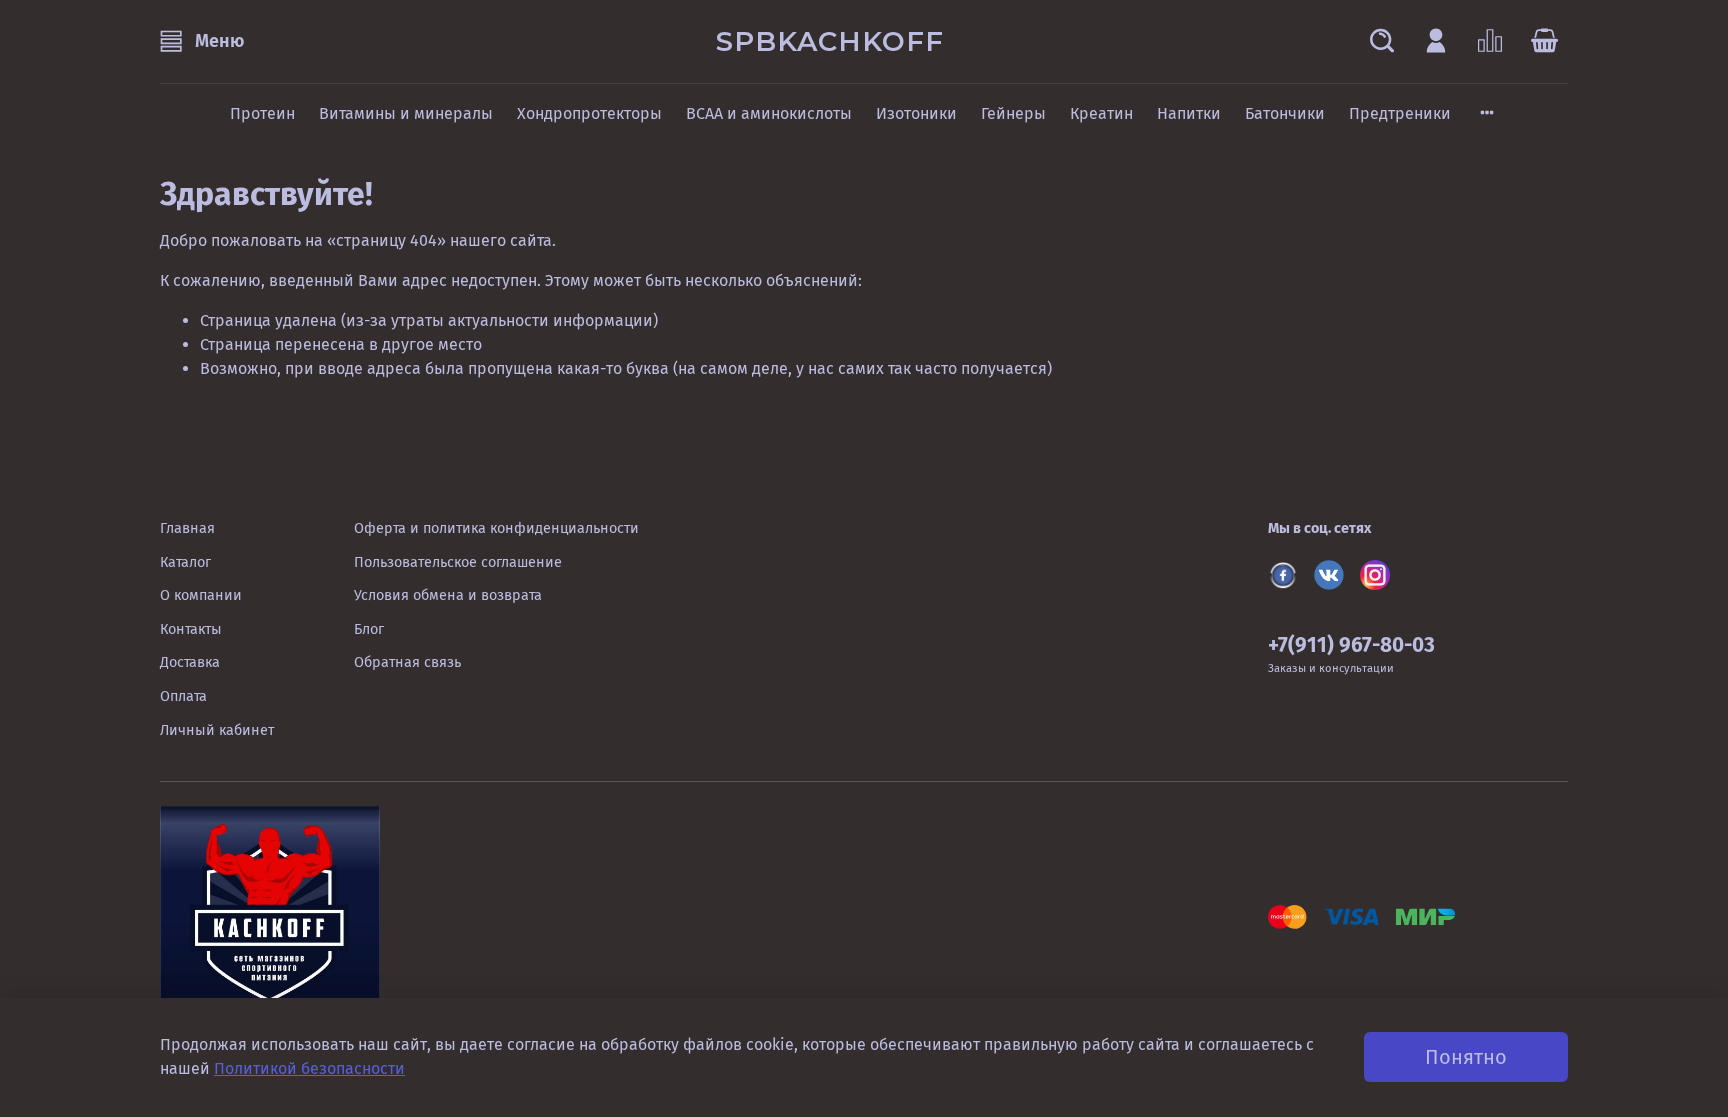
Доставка (190, 662)
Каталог (185, 562)
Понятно (1466, 1057)
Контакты (191, 629)
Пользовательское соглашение (458, 562)
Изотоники (916, 113)
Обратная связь (407, 662)
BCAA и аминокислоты (769, 113)
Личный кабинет (217, 730)
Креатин (1101, 113)
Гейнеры (1013, 113)
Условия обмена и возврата (448, 595)
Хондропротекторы (589, 113)
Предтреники (1400, 113)
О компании (201, 595)
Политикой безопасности (309, 1068)
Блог (369, 629)
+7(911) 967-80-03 (1351, 645)
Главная (187, 528)
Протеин (262, 113)
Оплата (183, 696)
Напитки (1189, 113)
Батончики (1285, 113)
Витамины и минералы (406, 113)
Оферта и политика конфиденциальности (496, 528)
